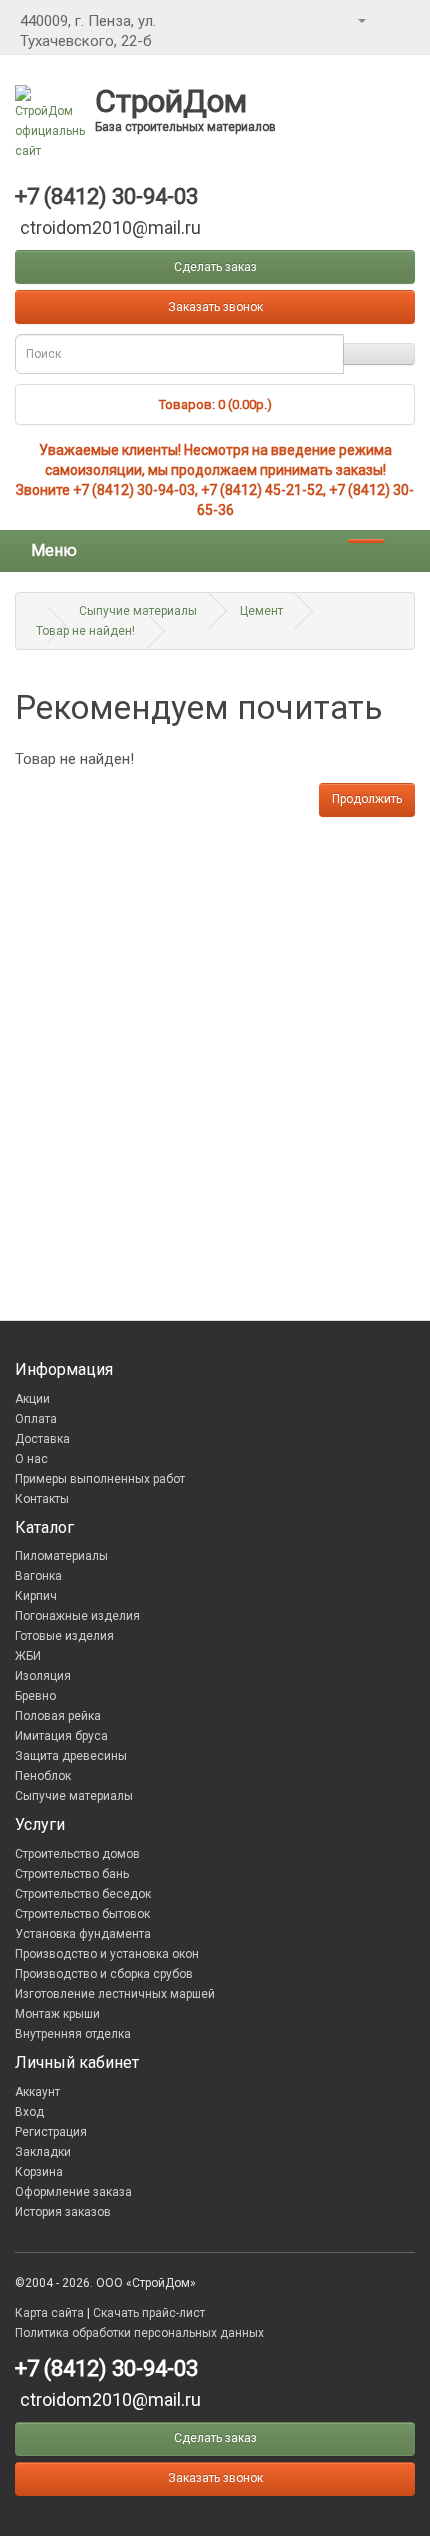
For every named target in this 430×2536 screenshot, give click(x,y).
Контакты (42, 1499)
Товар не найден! (85, 631)
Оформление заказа (73, 2192)
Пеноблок (43, 1776)
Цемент (261, 611)
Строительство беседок (83, 1894)
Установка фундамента (83, 1934)
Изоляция (43, 1676)
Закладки (43, 2152)
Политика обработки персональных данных (139, 2333)
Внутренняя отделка (73, 2034)
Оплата (36, 1419)
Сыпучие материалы (138, 611)
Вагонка (38, 1576)
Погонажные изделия (77, 1616)
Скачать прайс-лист (149, 2313)
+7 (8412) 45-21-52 (262, 490)
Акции (32, 1399)
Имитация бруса (61, 1736)
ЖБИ (28, 1656)
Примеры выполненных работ (100, 1479)
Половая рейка (58, 1716)
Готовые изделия (64, 1636)
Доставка (42, 1439)
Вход (29, 2112)
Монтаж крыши (57, 2014)
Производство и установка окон (107, 1954)
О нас (31, 1459)
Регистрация (51, 2132)
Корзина (39, 2172)
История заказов (63, 2212)
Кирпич (36, 1596)
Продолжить (367, 799)
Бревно (35, 1696)
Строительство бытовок (82, 1914)
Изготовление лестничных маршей (115, 1994)
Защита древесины (71, 1756)
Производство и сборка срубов (104, 1974)
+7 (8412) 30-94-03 (134, 490)
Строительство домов (77, 1854)
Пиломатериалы (61, 1556)
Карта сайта (49, 2313)
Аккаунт (37, 2092)
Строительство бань (72, 1874)
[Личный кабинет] (361, 20)
